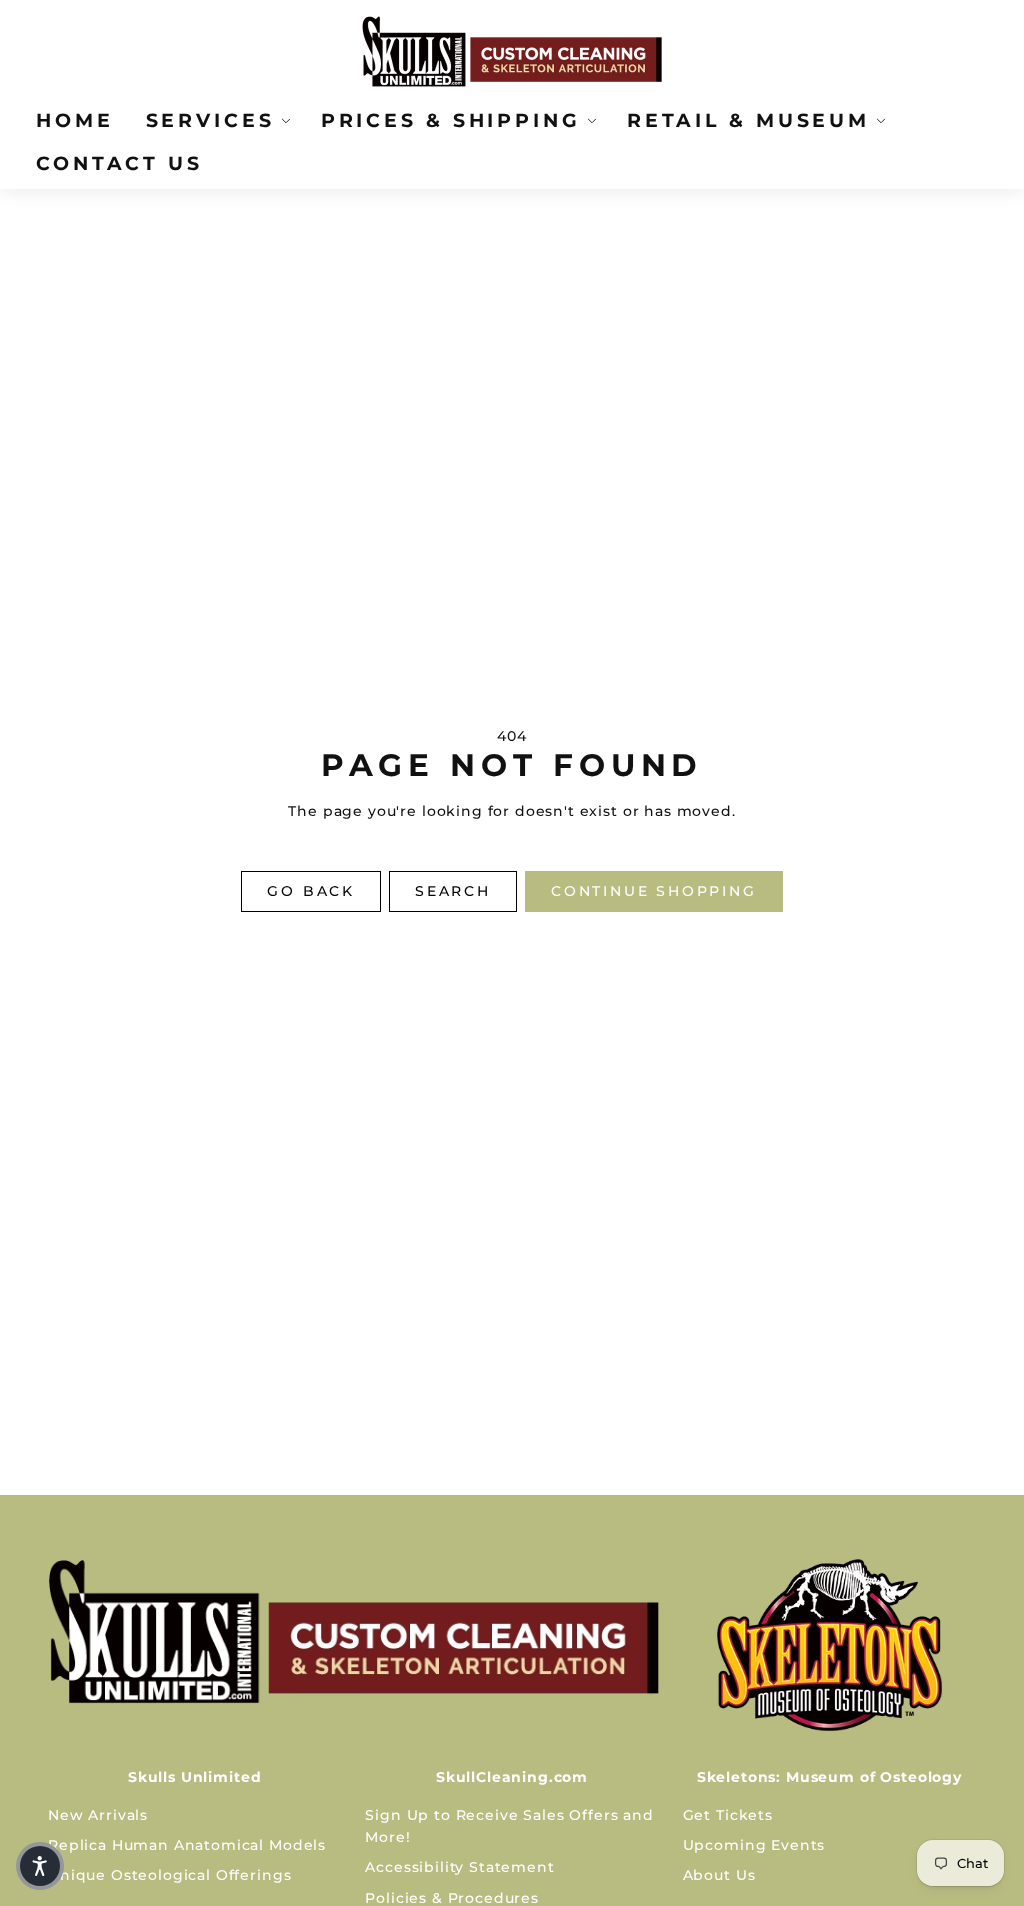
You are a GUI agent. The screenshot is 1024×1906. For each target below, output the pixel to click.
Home (75, 120)
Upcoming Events (754, 1845)
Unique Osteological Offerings (169, 1875)
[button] (40, 1866)
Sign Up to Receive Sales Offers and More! (509, 1826)
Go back (311, 891)
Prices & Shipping (451, 120)
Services (210, 120)
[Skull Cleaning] (353, 1631)
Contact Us (119, 163)
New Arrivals (98, 1815)
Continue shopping (654, 891)
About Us (719, 1875)
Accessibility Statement (459, 1867)
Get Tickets (728, 1815)
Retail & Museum (748, 120)
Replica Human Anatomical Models (187, 1845)
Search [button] (453, 891)
